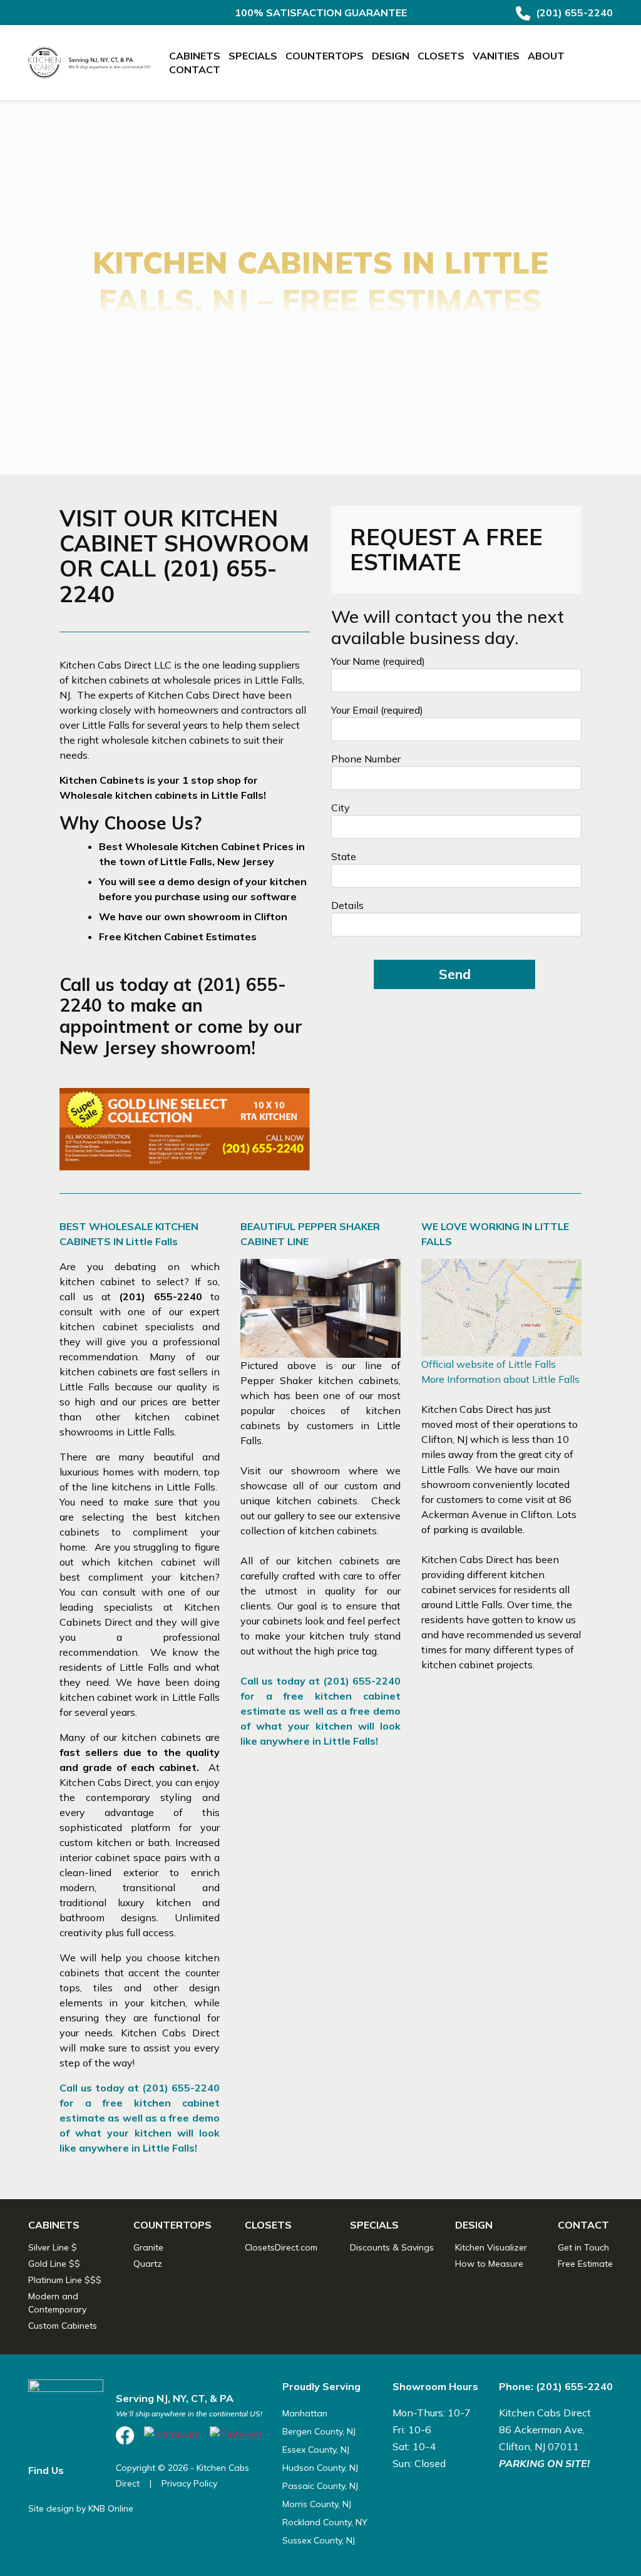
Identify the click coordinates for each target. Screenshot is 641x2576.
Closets (441, 56)
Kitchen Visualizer (491, 2247)
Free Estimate (585, 2264)
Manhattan (305, 2413)
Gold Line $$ (54, 2264)
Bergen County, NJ (319, 2431)
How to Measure (489, 2264)
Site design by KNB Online (81, 2508)
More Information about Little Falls (500, 1379)
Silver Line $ (53, 2247)
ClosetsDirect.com (281, 2247)
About (546, 56)
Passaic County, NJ (320, 2486)
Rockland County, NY (325, 2522)
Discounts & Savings (392, 2247)
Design (391, 56)
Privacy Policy (189, 2483)
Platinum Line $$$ (65, 2280)
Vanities (496, 56)
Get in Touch (583, 2247)
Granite (148, 2247)
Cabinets (195, 56)
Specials (253, 56)
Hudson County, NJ (320, 2468)
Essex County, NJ (316, 2450)
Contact (195, 69)
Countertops (325, 56)
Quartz (148, 2264)
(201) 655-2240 (573, 13)
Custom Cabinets (63, 2326)
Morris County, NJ (317, 2504)
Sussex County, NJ (319, 2540)
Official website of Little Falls (489, 1364)
